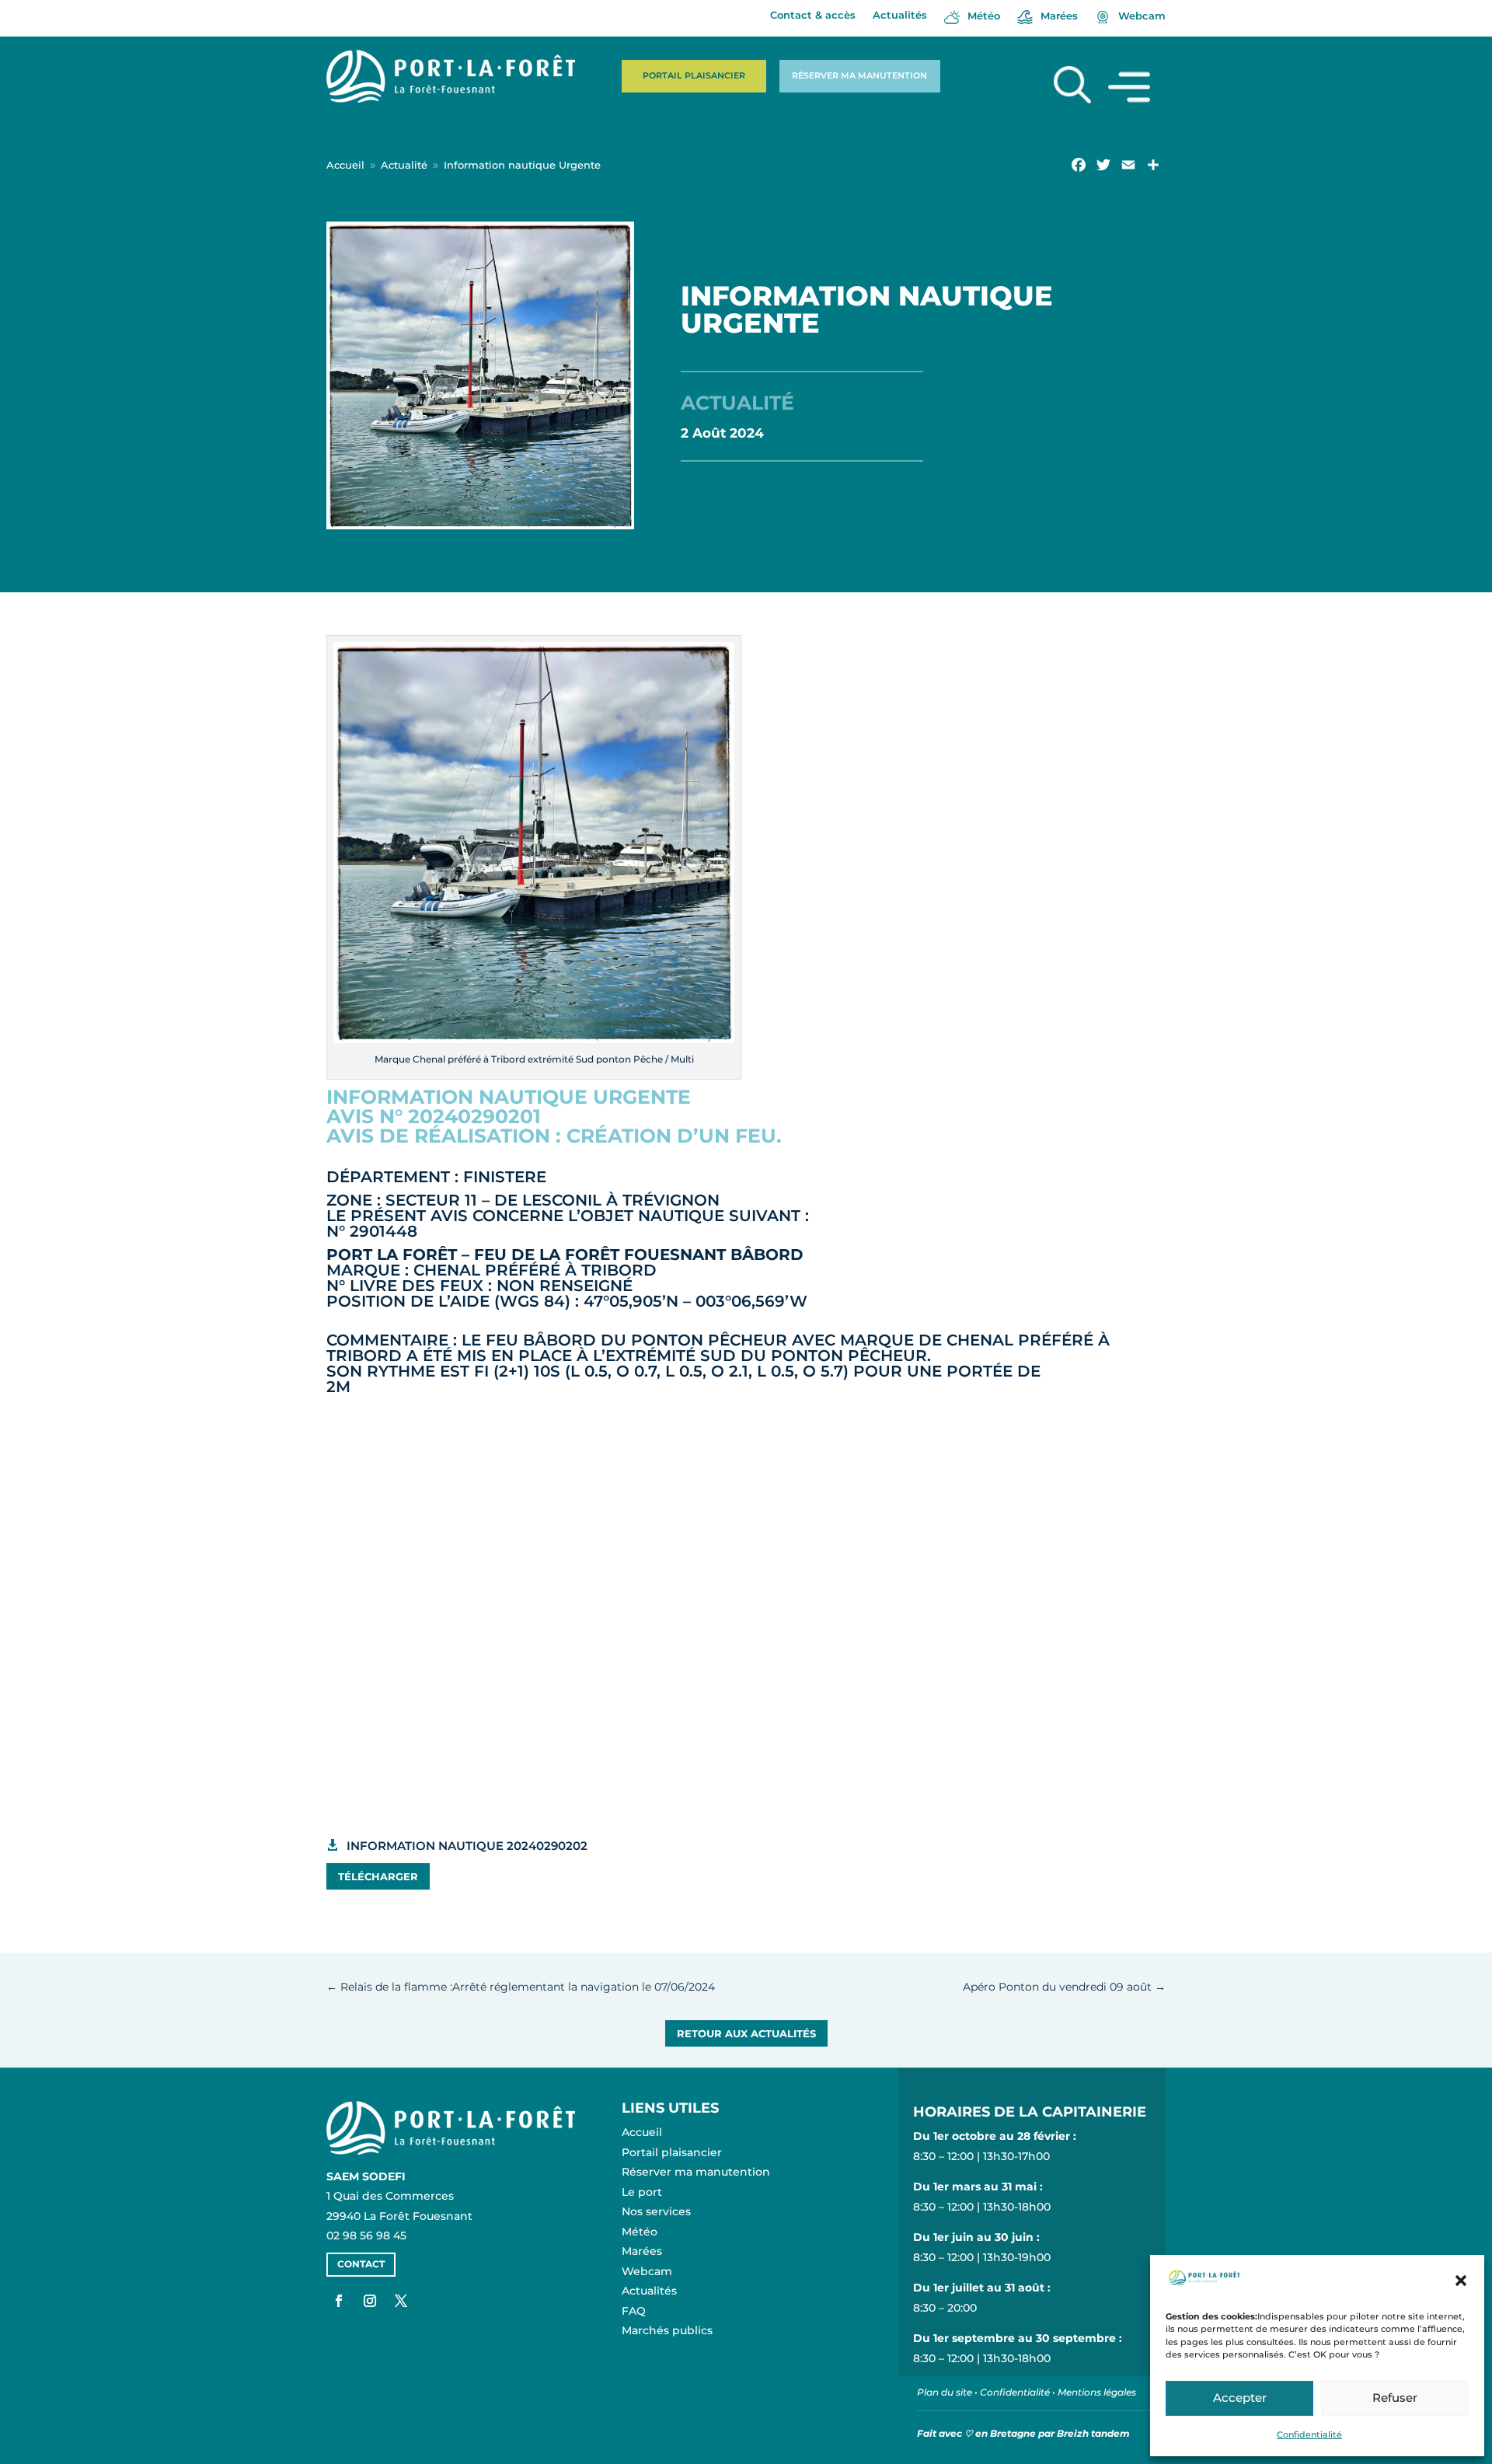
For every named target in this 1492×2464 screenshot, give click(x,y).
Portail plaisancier (694, 75)
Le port (642, 2192)
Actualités (900, 15)
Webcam (647, 2271)
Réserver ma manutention (859, 75)
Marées (642, 2251)
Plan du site (945, 2392)
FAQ (634, 2311)
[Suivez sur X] (401, 2301)
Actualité (737, 403)
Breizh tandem (1093, 2433)
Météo (640, 2232)
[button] (1461, 2281)
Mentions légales (1097, 2392)
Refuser (1395, 2398)
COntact (361, 2264)
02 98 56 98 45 (366, 2235)
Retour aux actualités (746, 2033)
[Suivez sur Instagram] (370, 2301)
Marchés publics (667, 2330)
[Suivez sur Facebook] (339, 2301)
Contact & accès (813, 15)
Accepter (1240, 2398)
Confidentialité (1309, 2434)
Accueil (642, 2132)
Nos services (656, 2211)
